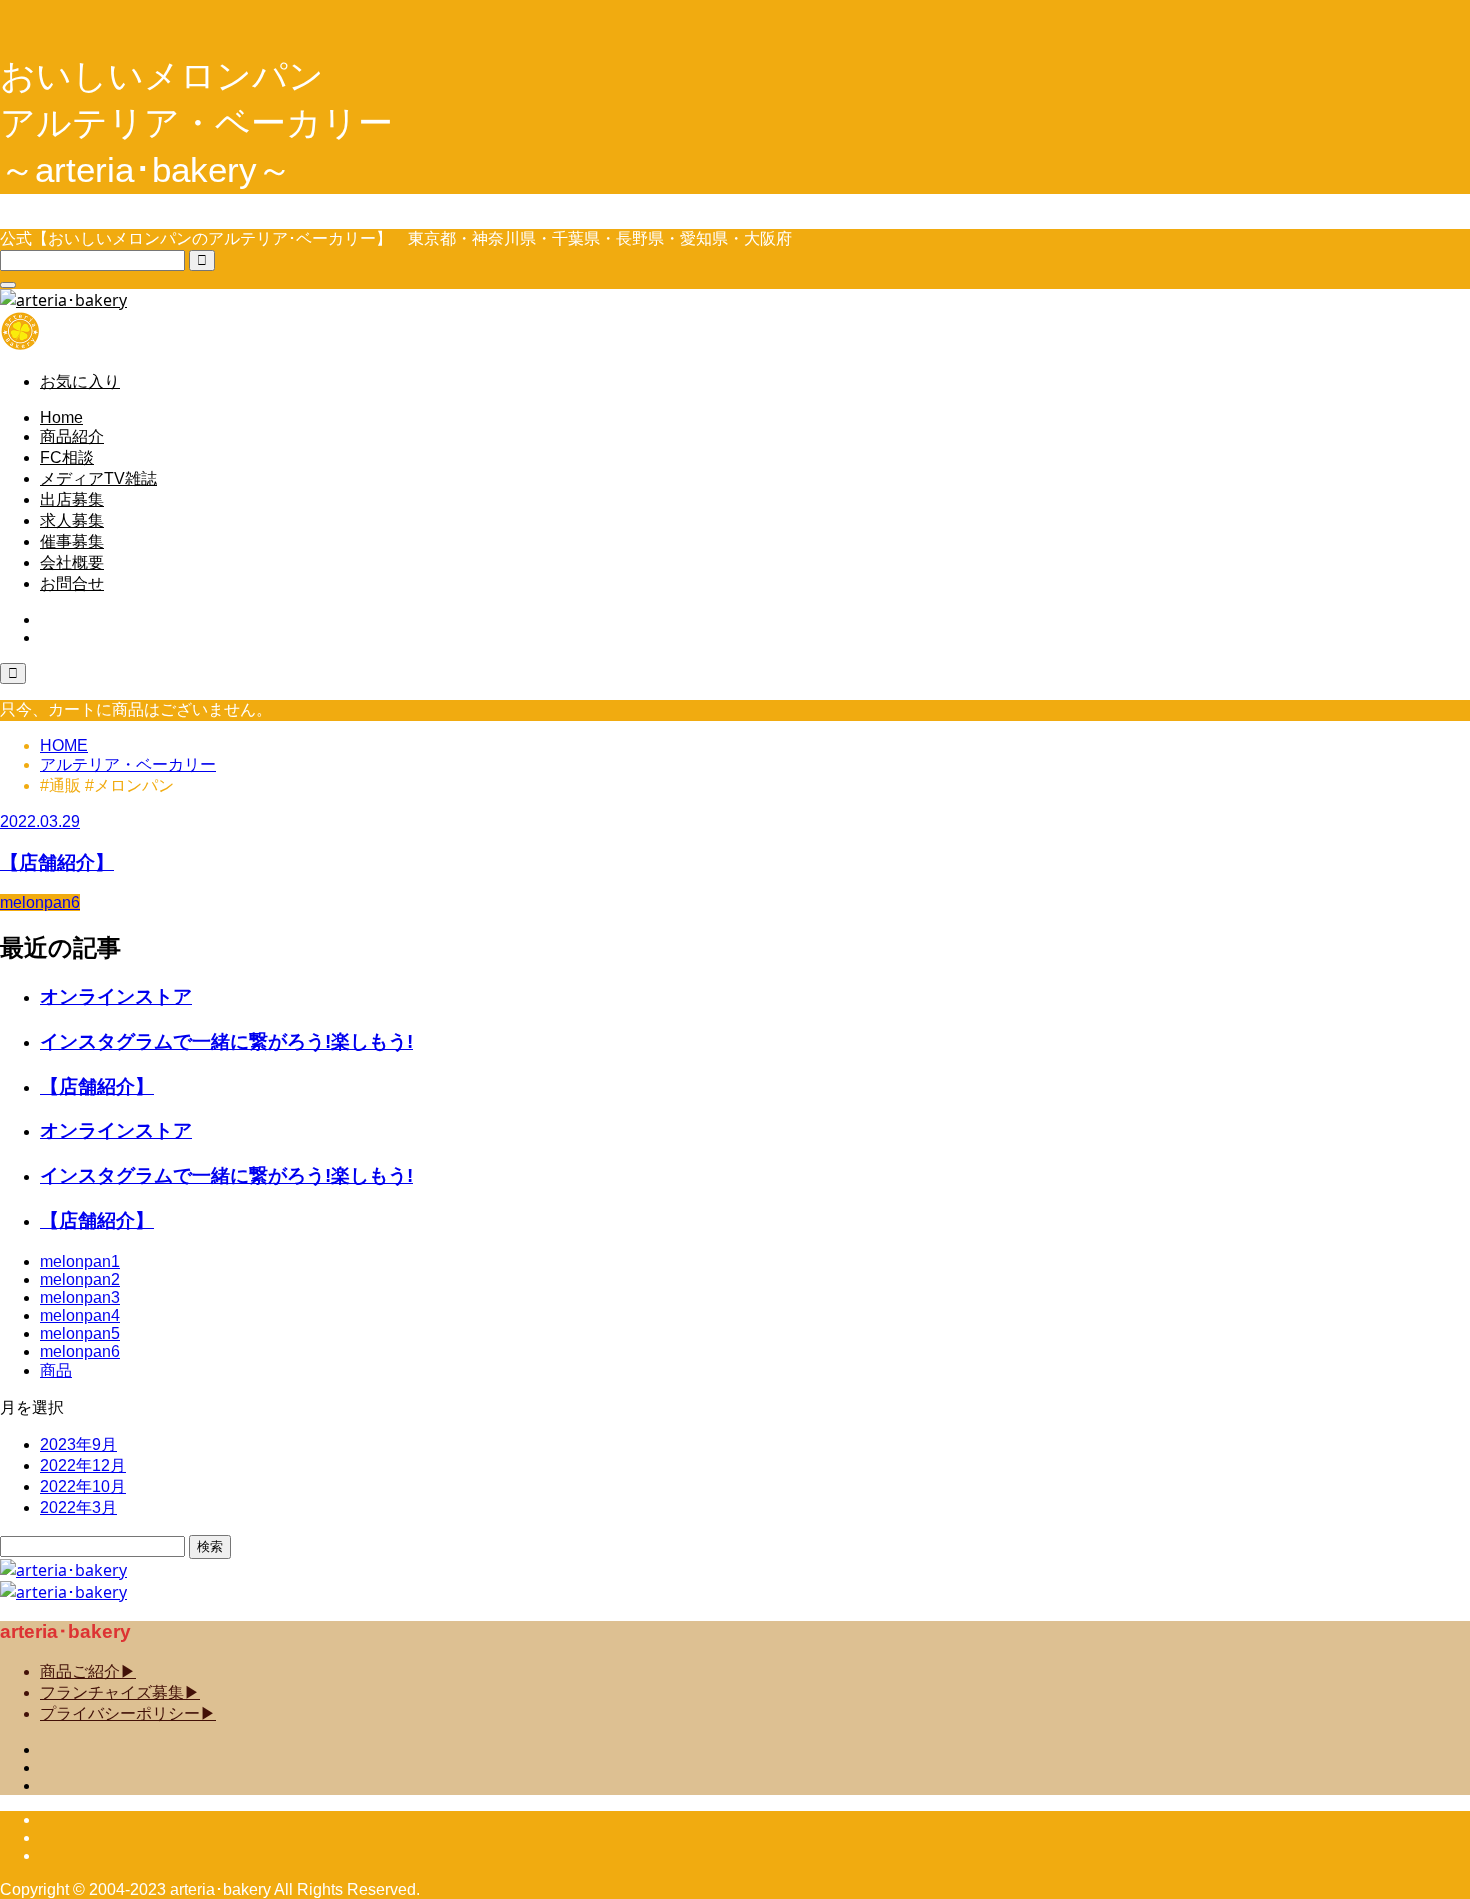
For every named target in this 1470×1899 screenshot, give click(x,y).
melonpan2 (80, 1279)
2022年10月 (83, 1486)
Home (61, 417)
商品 (56, 1370)
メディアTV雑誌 (98, 478)
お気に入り (80, 381)
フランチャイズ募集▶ (120, 1692)
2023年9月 (78, 1444)
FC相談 (67, 457)
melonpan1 (80, 1261)
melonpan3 (80, 1297)
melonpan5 (80, 1333)
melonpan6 (80, 1351)
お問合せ (72, 583)
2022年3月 (78, 1507)
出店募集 (72, 499)
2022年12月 (83, 1465)
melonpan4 (80, 1315)
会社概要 (72, 562)
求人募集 (72, 520)
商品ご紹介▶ (88, 1671)
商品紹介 (72, 436)
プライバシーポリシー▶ (128, 1713)
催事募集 (72, 541)
